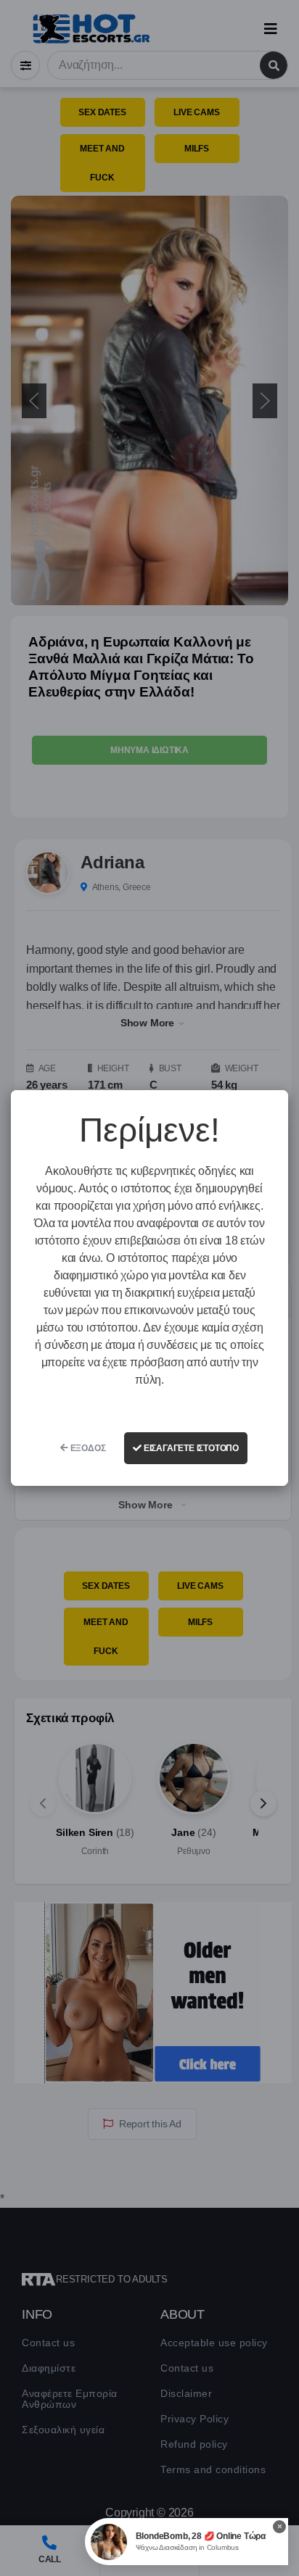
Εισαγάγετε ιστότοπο (190, 1448)
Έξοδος (87, 1448)
